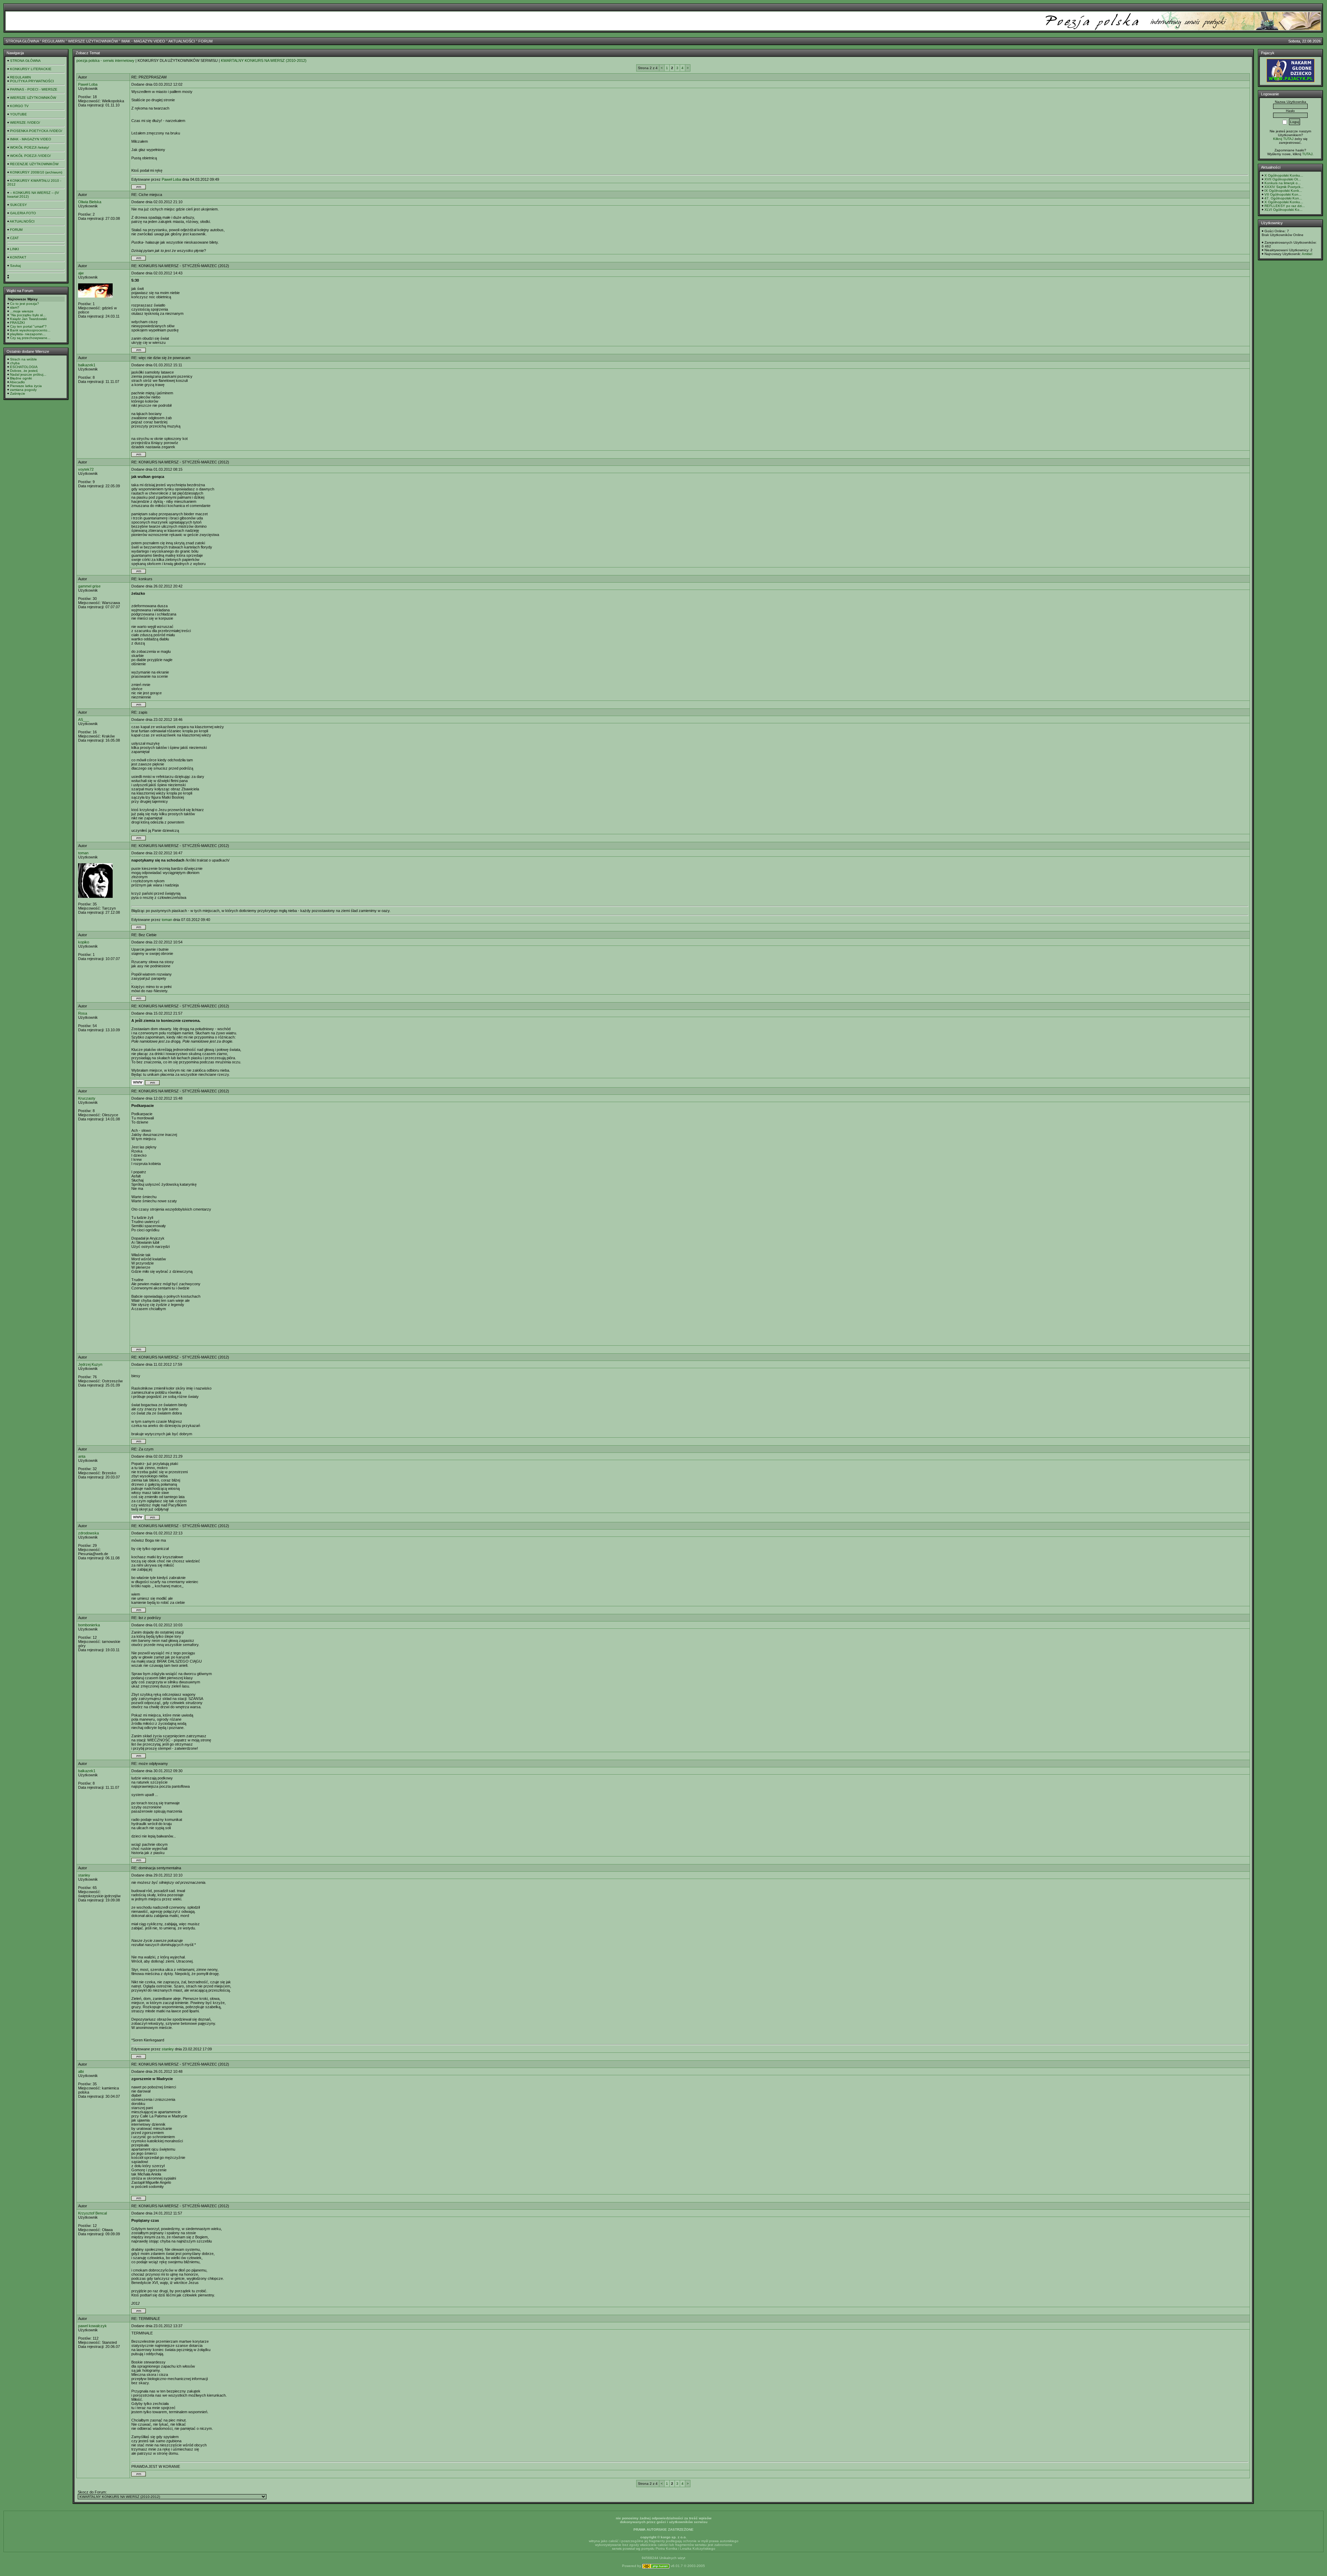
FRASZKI (17, 323)
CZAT (14, 238)
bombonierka (89, 1625)
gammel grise (89, 586)
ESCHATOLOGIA (24, 367)
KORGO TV (19, 106)
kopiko (84, 942)
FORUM (205, 41)
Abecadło (17, 382)
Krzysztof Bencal (92, 2213)
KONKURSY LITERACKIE (31, 69)
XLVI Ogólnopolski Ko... (1283, 210)
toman (83, 853)
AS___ (84, 720)
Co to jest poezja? (25, 304)
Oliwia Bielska (90, 202)
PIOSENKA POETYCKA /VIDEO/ (36, 131)
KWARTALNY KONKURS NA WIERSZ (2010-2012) (264, 60)
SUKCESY (18, 205)
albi (81, 2071)
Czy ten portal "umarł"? (28, 326)
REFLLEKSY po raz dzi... (1285, 206)
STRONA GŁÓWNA (22, 41)
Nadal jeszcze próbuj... (28, 374)
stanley (84, 1875)
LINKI (15, 249)
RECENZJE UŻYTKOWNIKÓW (34, 164)
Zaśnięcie (18, 393)
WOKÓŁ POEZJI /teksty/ (30, 147)
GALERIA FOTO (23, 213)
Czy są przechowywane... (30, 338)
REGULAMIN (53, 41)
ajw (81, 273)
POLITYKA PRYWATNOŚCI (32, 81)
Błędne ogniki (21, 378)
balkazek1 (87, 365)
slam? (15, 307)
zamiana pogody (23, 390)
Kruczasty (87, 1098)
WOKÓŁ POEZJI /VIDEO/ (30, 156)
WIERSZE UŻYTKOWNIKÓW (93, 41)
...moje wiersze (22, 311)
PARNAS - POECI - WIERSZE (34, 89)
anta (82, 1456)
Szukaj (15, 266)
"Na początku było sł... (28, 315)
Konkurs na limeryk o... (1283, 183)
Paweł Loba (88, 84)
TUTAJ (1307, 154)
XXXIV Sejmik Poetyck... (1284, 187)
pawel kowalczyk (92, 2326)
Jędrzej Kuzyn (90, 1364)
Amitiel (1307, 254)
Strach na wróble (23, 359)
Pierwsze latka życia (26, 386)
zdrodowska (88, 1533)
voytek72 (86, 469)
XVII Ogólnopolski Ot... (1283, 179)
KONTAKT (18, 257)
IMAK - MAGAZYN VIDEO (143, 41)
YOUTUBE (18, 114)
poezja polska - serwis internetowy (105, 60)
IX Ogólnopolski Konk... (1283, 191)
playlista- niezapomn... (28, 334)
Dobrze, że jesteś (24, 371)
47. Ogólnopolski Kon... (1283, 198)
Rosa (83, 1013)
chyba (15, 363)
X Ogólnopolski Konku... (1284, 175)
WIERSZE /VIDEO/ (25, 123)
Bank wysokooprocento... (30, 330)
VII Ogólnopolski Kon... (1283, 194)
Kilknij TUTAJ (1283, 139)
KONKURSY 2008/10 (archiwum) (36, 172)
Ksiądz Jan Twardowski (28, 319)
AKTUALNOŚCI (182, 41)
